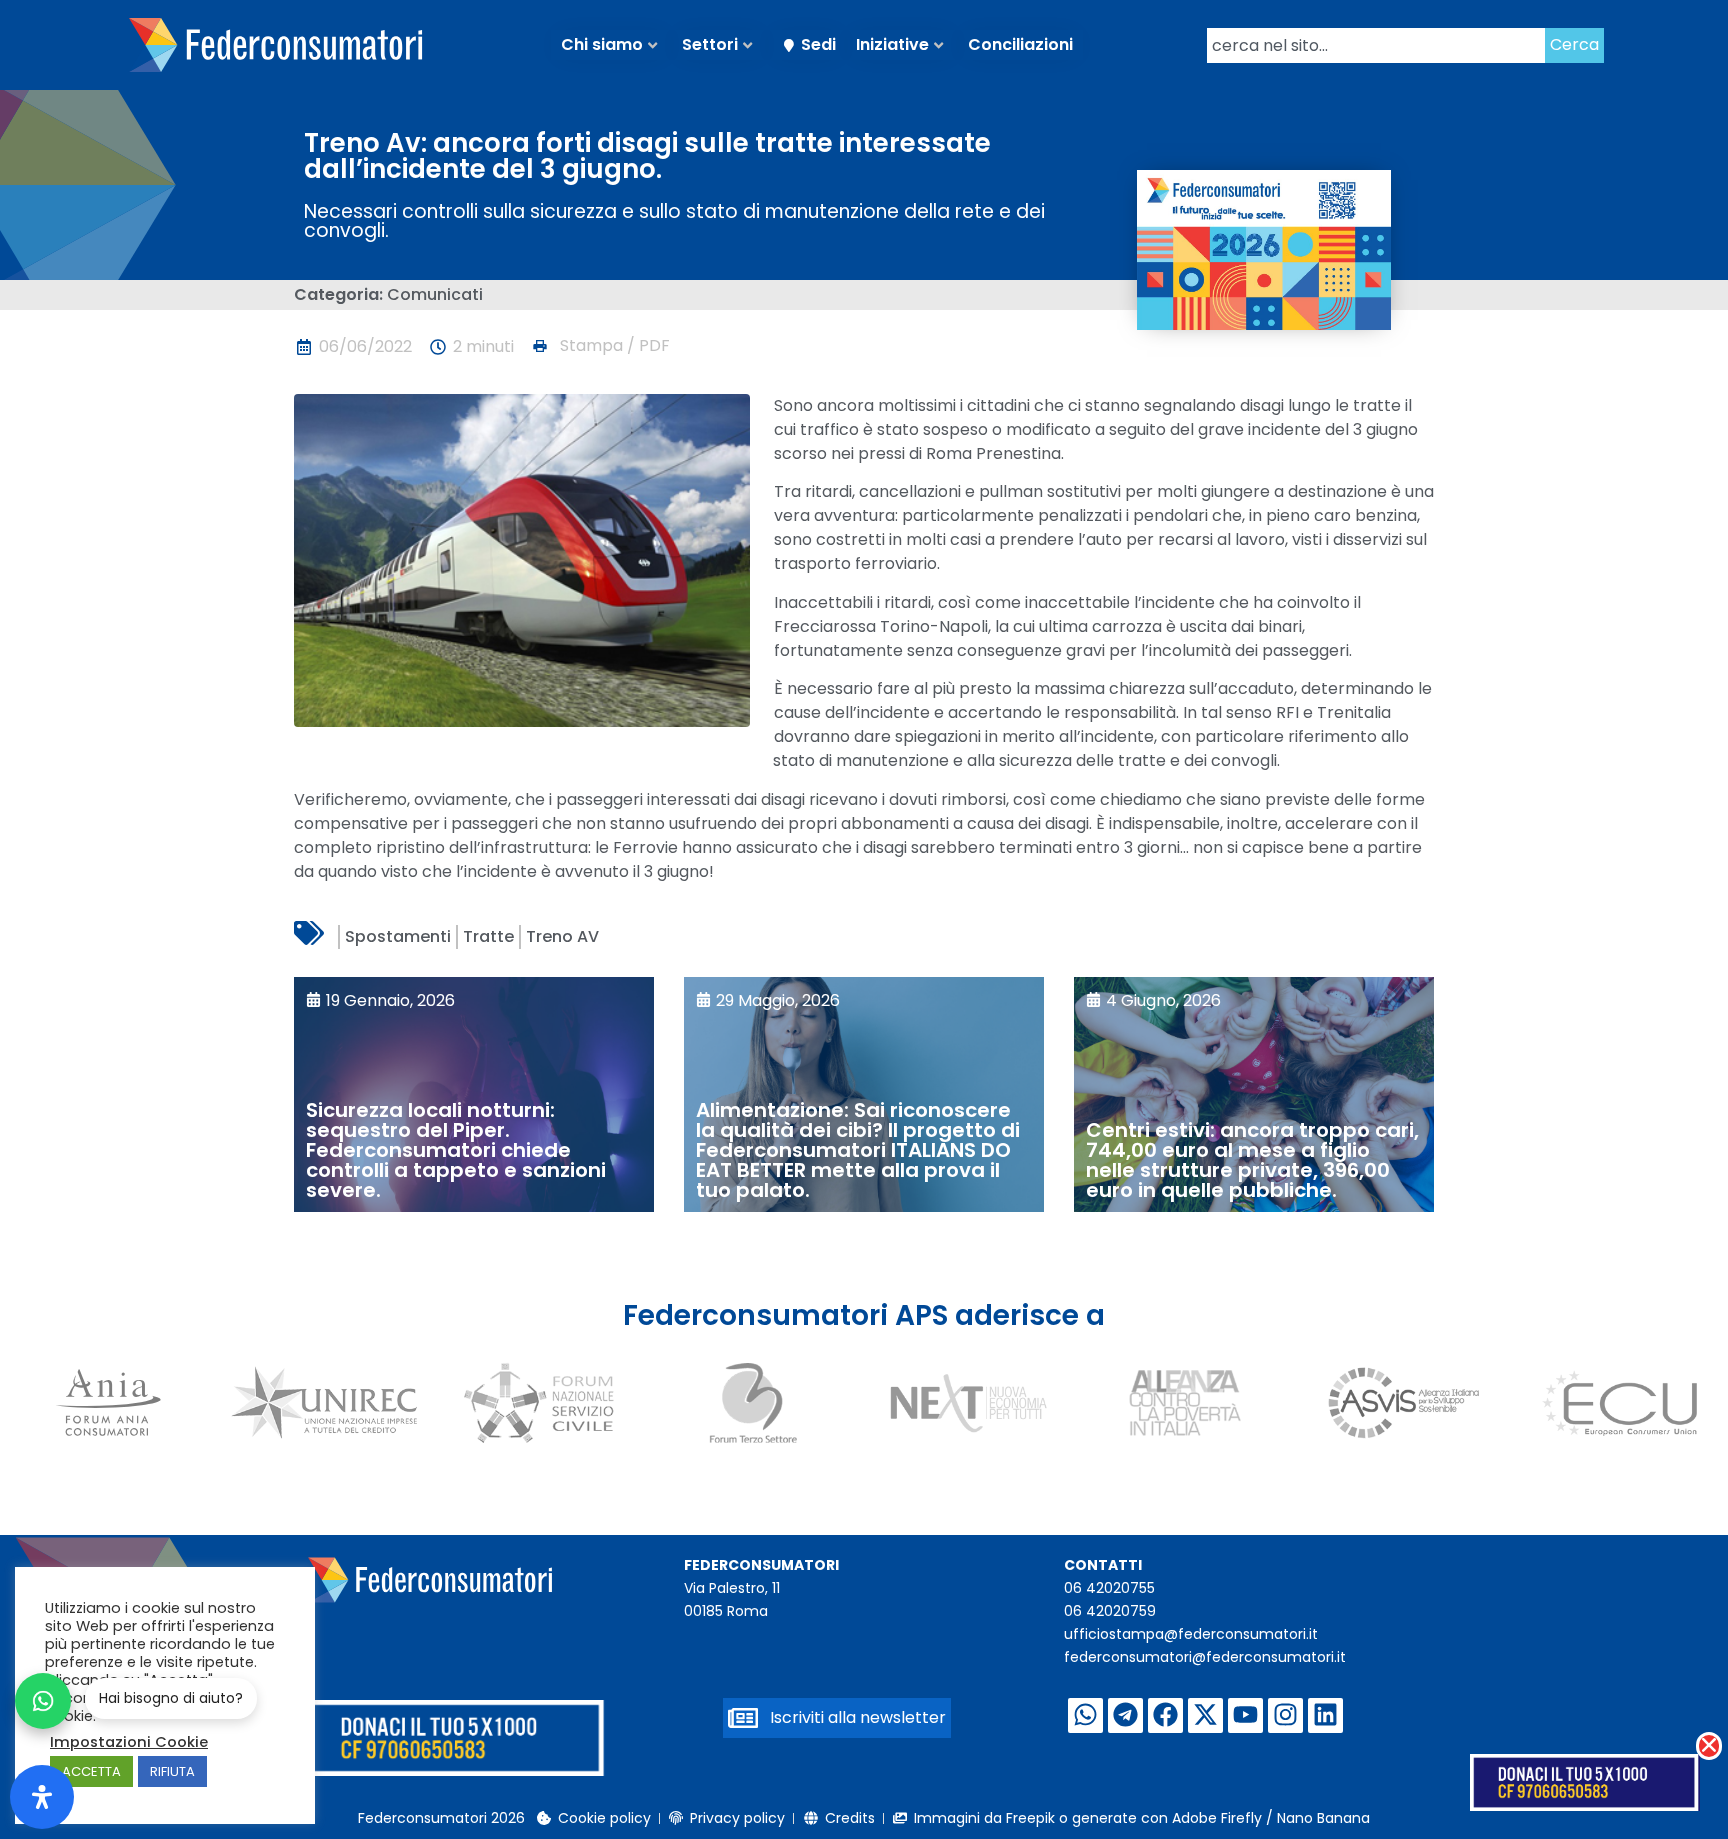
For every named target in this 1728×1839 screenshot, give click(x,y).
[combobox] (1376, 45)
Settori (710, 44)
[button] (600, 346)
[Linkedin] (1325, 1715)
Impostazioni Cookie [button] (129, 1742)
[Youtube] (1245, 1715)
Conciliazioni (1020, 44)
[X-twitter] (1205, 1715)
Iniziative (892, 44)
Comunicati (435, 294)
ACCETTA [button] (91, 1771)
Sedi (818, 44)
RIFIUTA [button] (172, 1771)
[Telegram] (1125, 1715)
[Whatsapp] (1085, 1715)
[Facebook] (1165, 1715)
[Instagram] (1285, 1715)
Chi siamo (602, 44)
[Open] (42, 1797)
